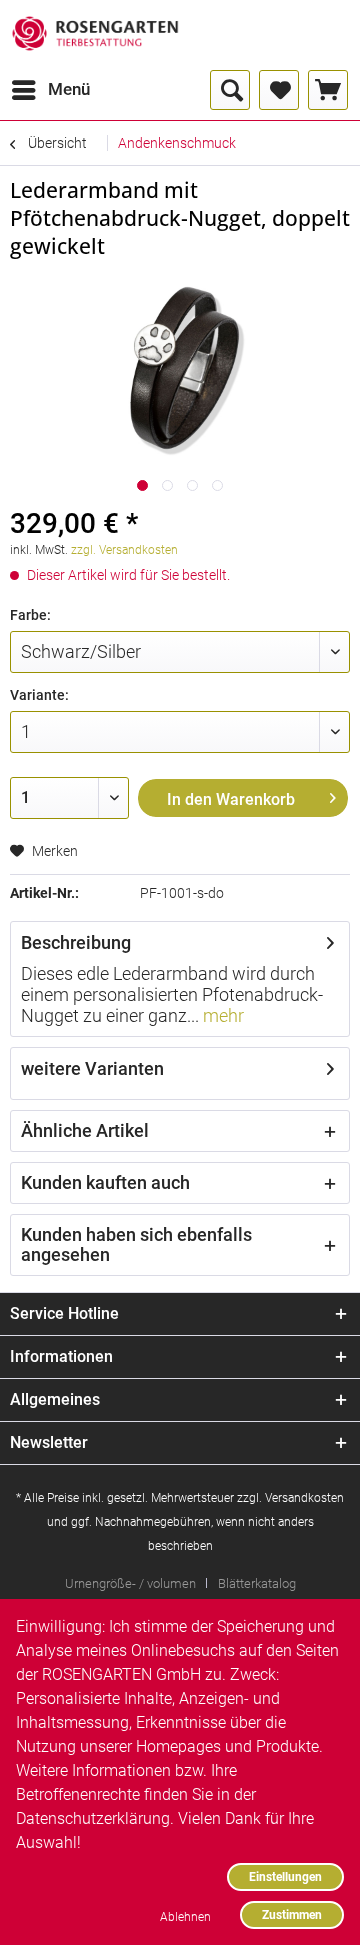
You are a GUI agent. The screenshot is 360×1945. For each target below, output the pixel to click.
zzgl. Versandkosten (124, 550)
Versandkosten (304, 1498)
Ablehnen (185, 1916)
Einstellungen (285, 1876)
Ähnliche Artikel (85, 1130)
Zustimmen (292, 1914)
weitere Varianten (92, 1068)
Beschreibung (76, 942)
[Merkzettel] (279, 90)
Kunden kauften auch (105, 1182)
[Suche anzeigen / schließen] (230, 90)
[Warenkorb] (328, 90)
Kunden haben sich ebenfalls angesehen (136, 1244)
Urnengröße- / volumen (130, 1583)
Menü (69, 89)
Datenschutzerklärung (93, 1818)
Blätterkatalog (257, 1583)
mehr (221, 1015)
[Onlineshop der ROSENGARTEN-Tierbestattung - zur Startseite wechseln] (95, 35)
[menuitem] (50, 90)
